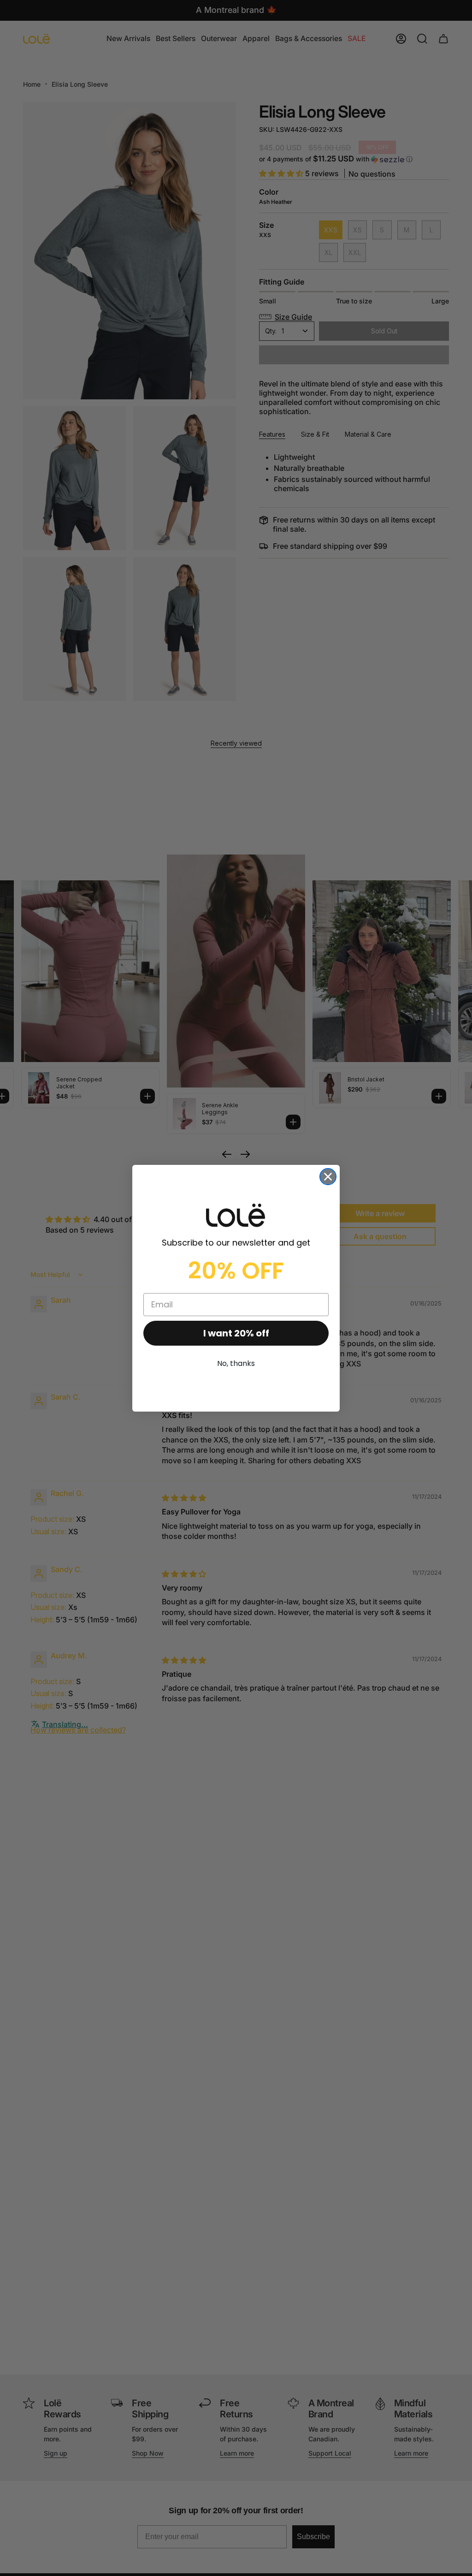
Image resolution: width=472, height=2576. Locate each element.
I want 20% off (236, 1333)
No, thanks (236, 1363)
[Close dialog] (328, 1177)
